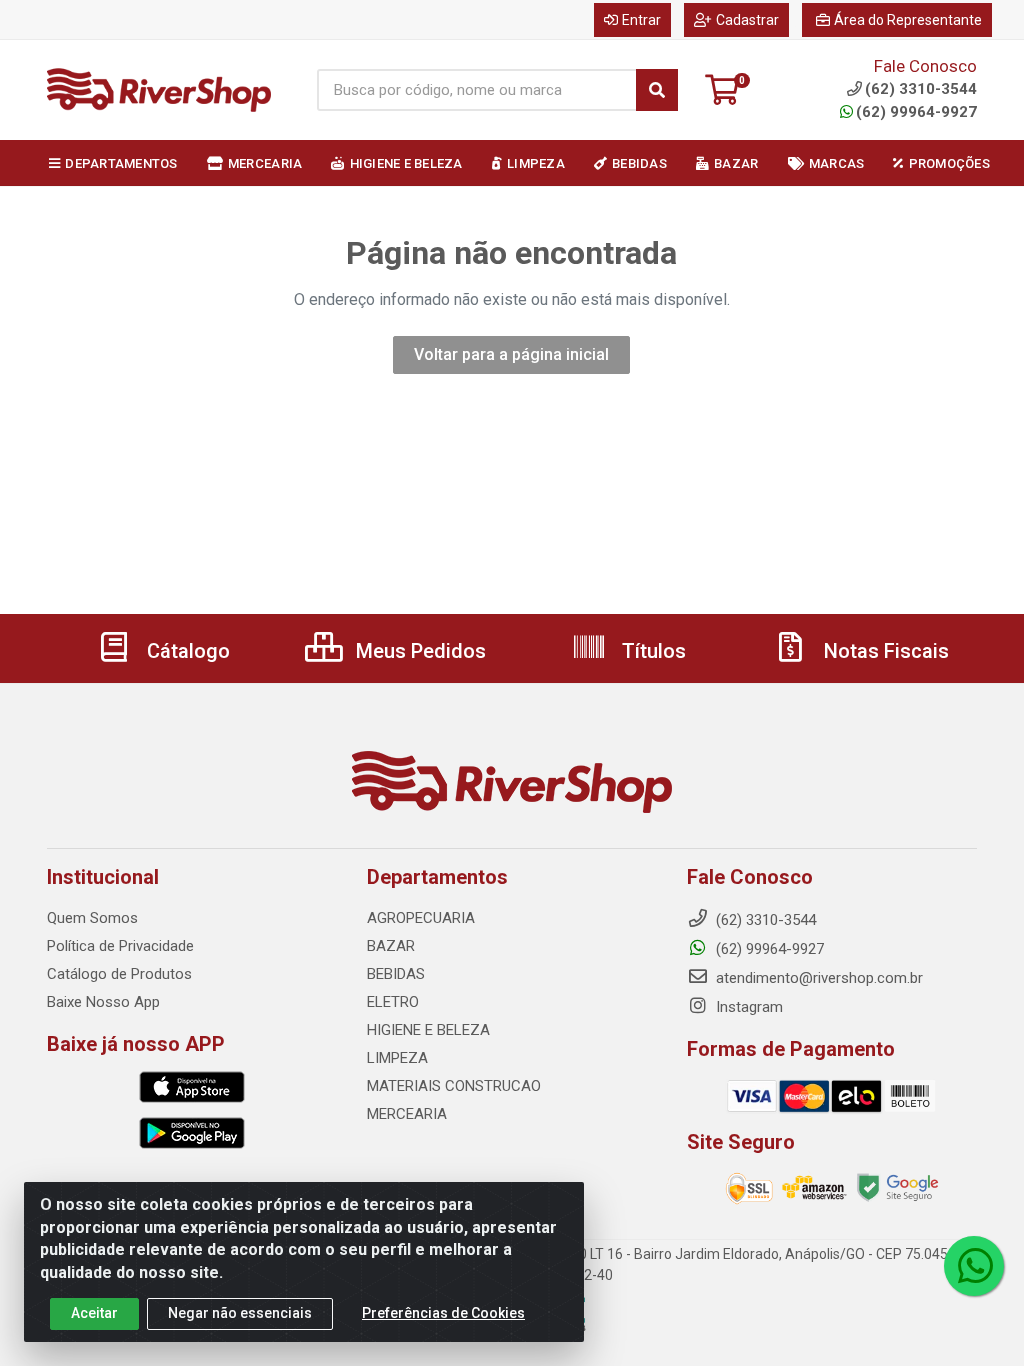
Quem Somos (92, 918)
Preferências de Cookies (443, 1313)
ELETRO (393, 1002)
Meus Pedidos (418, 651)
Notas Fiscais (884, 651)
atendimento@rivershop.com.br (817, 978)
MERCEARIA (407, 1114)
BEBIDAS (396, 974)
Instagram (747, 1007)
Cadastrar (747, 20)
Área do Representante (908, 20)
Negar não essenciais (240, 1313)
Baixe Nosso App (103, 1002)
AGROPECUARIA (421, 918)
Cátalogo (186, 651)
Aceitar (94, 1313)
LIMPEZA (397, 1058)
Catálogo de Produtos (119, 974)
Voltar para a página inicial (511, 354)
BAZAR (391, 946)
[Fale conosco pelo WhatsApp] (974, 1266)
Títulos (651, 651)
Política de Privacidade (120, 946)
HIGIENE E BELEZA (428, 1030)
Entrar (641, 20)
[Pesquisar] (657, 90)
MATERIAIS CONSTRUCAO (454, 1086)
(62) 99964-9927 (916, 112)
